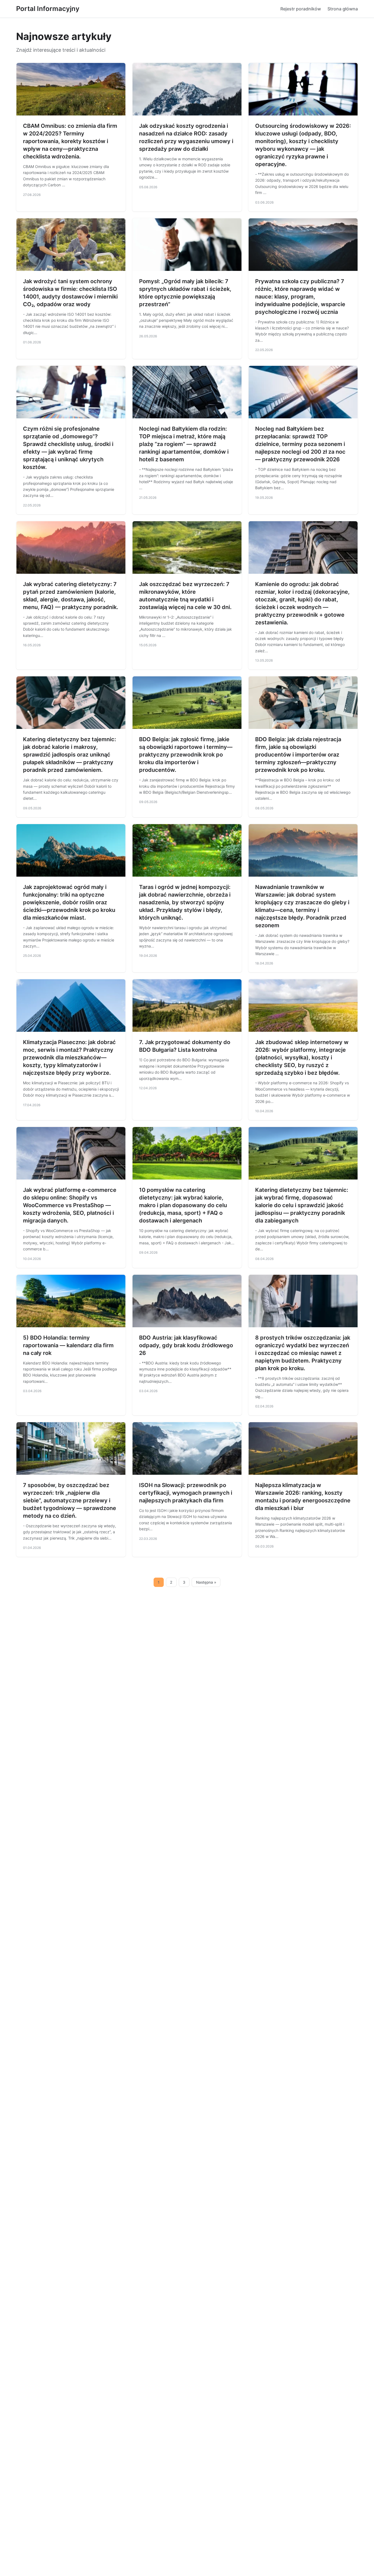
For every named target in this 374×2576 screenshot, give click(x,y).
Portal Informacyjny (48, 9)
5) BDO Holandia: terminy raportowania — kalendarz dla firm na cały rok (68, 1345)
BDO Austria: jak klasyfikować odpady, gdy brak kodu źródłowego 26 (186, 1345)
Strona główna (343, 9)
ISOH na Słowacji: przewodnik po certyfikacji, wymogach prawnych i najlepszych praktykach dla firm (186, 1493)
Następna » (206, 1582)
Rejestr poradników (301, 9)
